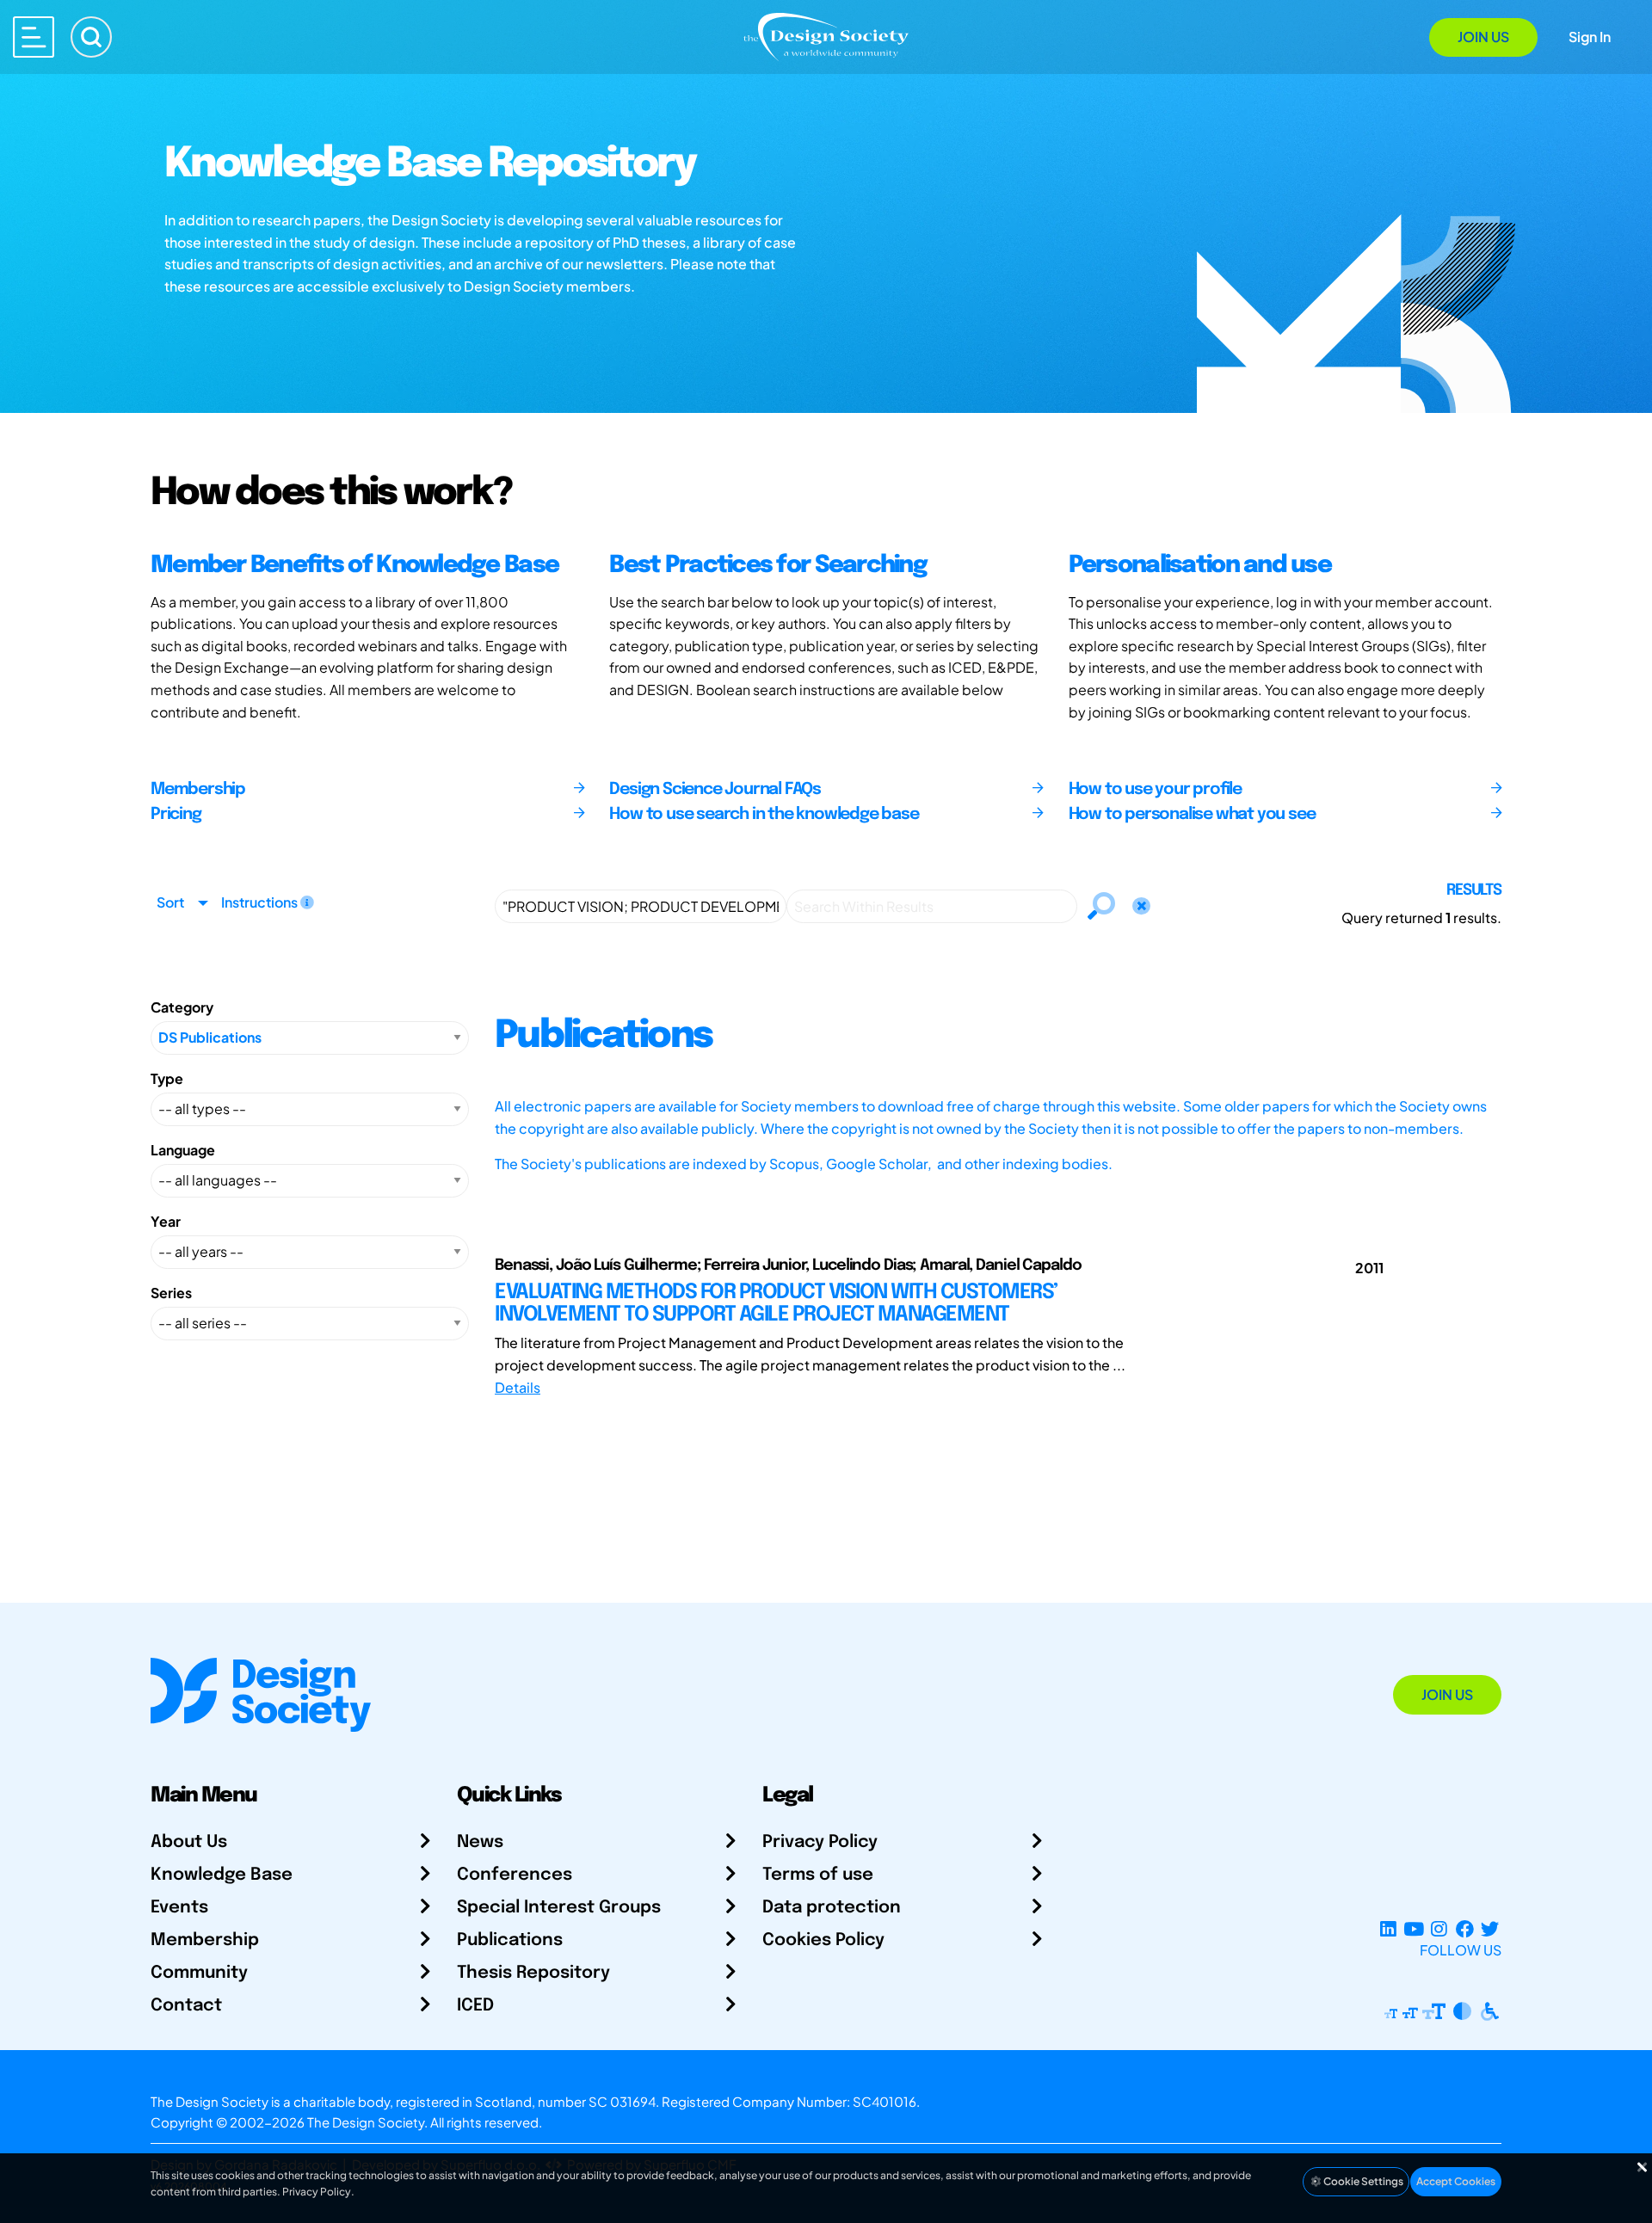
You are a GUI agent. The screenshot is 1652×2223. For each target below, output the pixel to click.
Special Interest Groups (559, 1908)
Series (171, 1293)
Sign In (1590, 37)
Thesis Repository (533, 1973)
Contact (186, 2006)
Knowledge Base (222, 1875)
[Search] (91, 37)
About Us (189, 1842)
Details (518, 1387)
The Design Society (366, 2122)
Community (199, 1973)
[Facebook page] (1465, 1929)
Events (179, 1908)
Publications (510, 1940)
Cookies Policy (823, 1940)
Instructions (261, 902)
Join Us (1483, 37)
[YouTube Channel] (1413, 1929)
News (480, 1842)
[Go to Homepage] (826, 36)
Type (167, 1078)
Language (183, 1150)
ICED (475, 2006)
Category (182, 1007)
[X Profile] (1490, 1929)
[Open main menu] (34, 37)
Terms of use (818, 1875)
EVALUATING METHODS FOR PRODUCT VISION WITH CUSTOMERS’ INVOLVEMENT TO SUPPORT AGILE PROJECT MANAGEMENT (776, 1304)
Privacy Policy (820, 1842)
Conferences (515, 1875)
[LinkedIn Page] (1388, 1929)
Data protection (832, 1908)
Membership (205, 1940)
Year (166, 1221)
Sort (170, 902)
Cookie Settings (1362, 2181)
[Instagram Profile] (1439, 1929)
